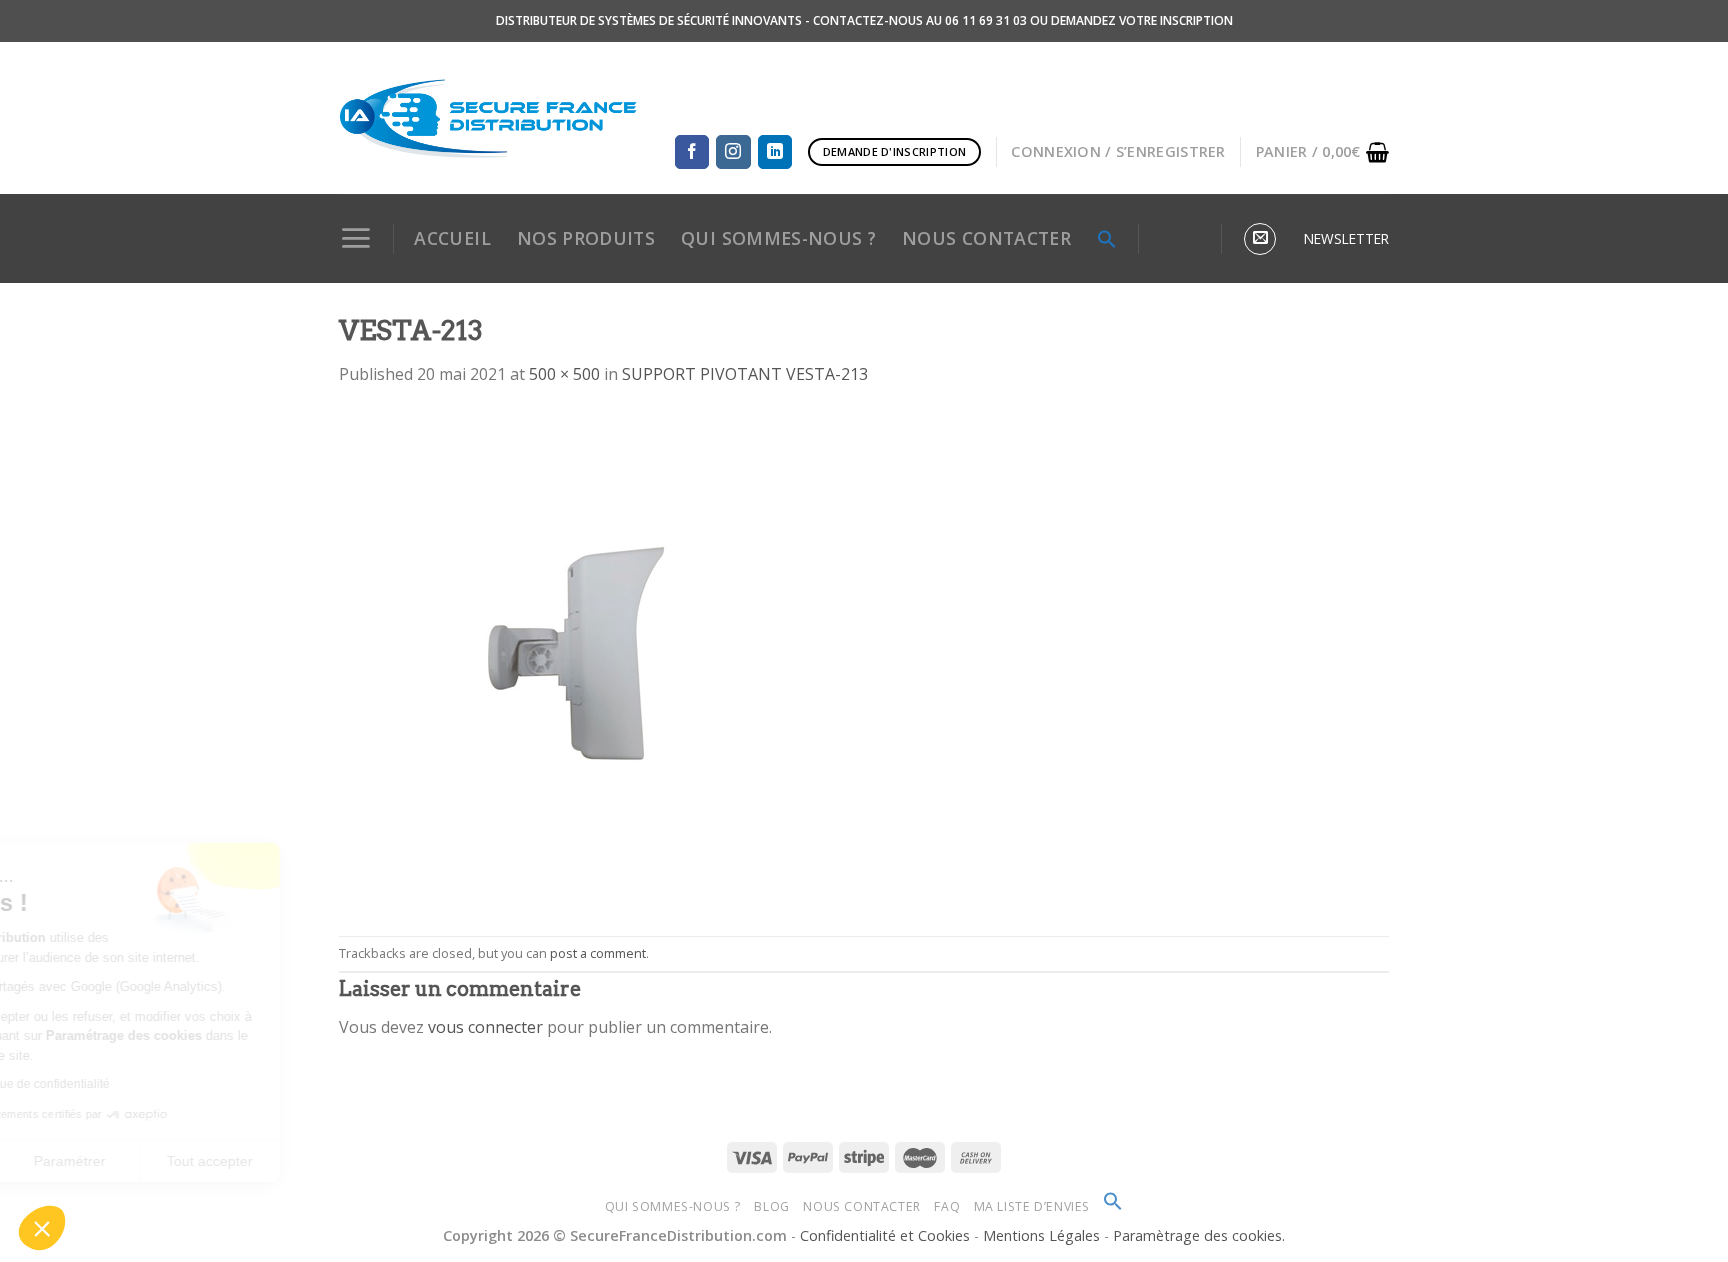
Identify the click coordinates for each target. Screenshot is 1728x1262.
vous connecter (485, 1027)
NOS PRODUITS (586, 238)
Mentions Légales (1043, 1235)
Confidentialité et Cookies (885, 1235)
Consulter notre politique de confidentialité (155, 1084)
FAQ (947, 1206)
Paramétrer (230, 1161)
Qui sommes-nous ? (673, 1206)
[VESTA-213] (589, 660)
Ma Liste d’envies (1032, 1206)
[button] (42, 1228)
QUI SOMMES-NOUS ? (778, 238)
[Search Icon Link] (1107, 239)
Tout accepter (370, 1161)
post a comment (598, 953)
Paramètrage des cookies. (1199, 1235)
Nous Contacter (862, 1206)
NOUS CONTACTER (986, 238)
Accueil (452, 238)
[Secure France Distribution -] (488, 118)
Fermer (89, 1161)
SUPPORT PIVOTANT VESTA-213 (745, 374)
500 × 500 (564, 374)
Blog (771, 1206)
